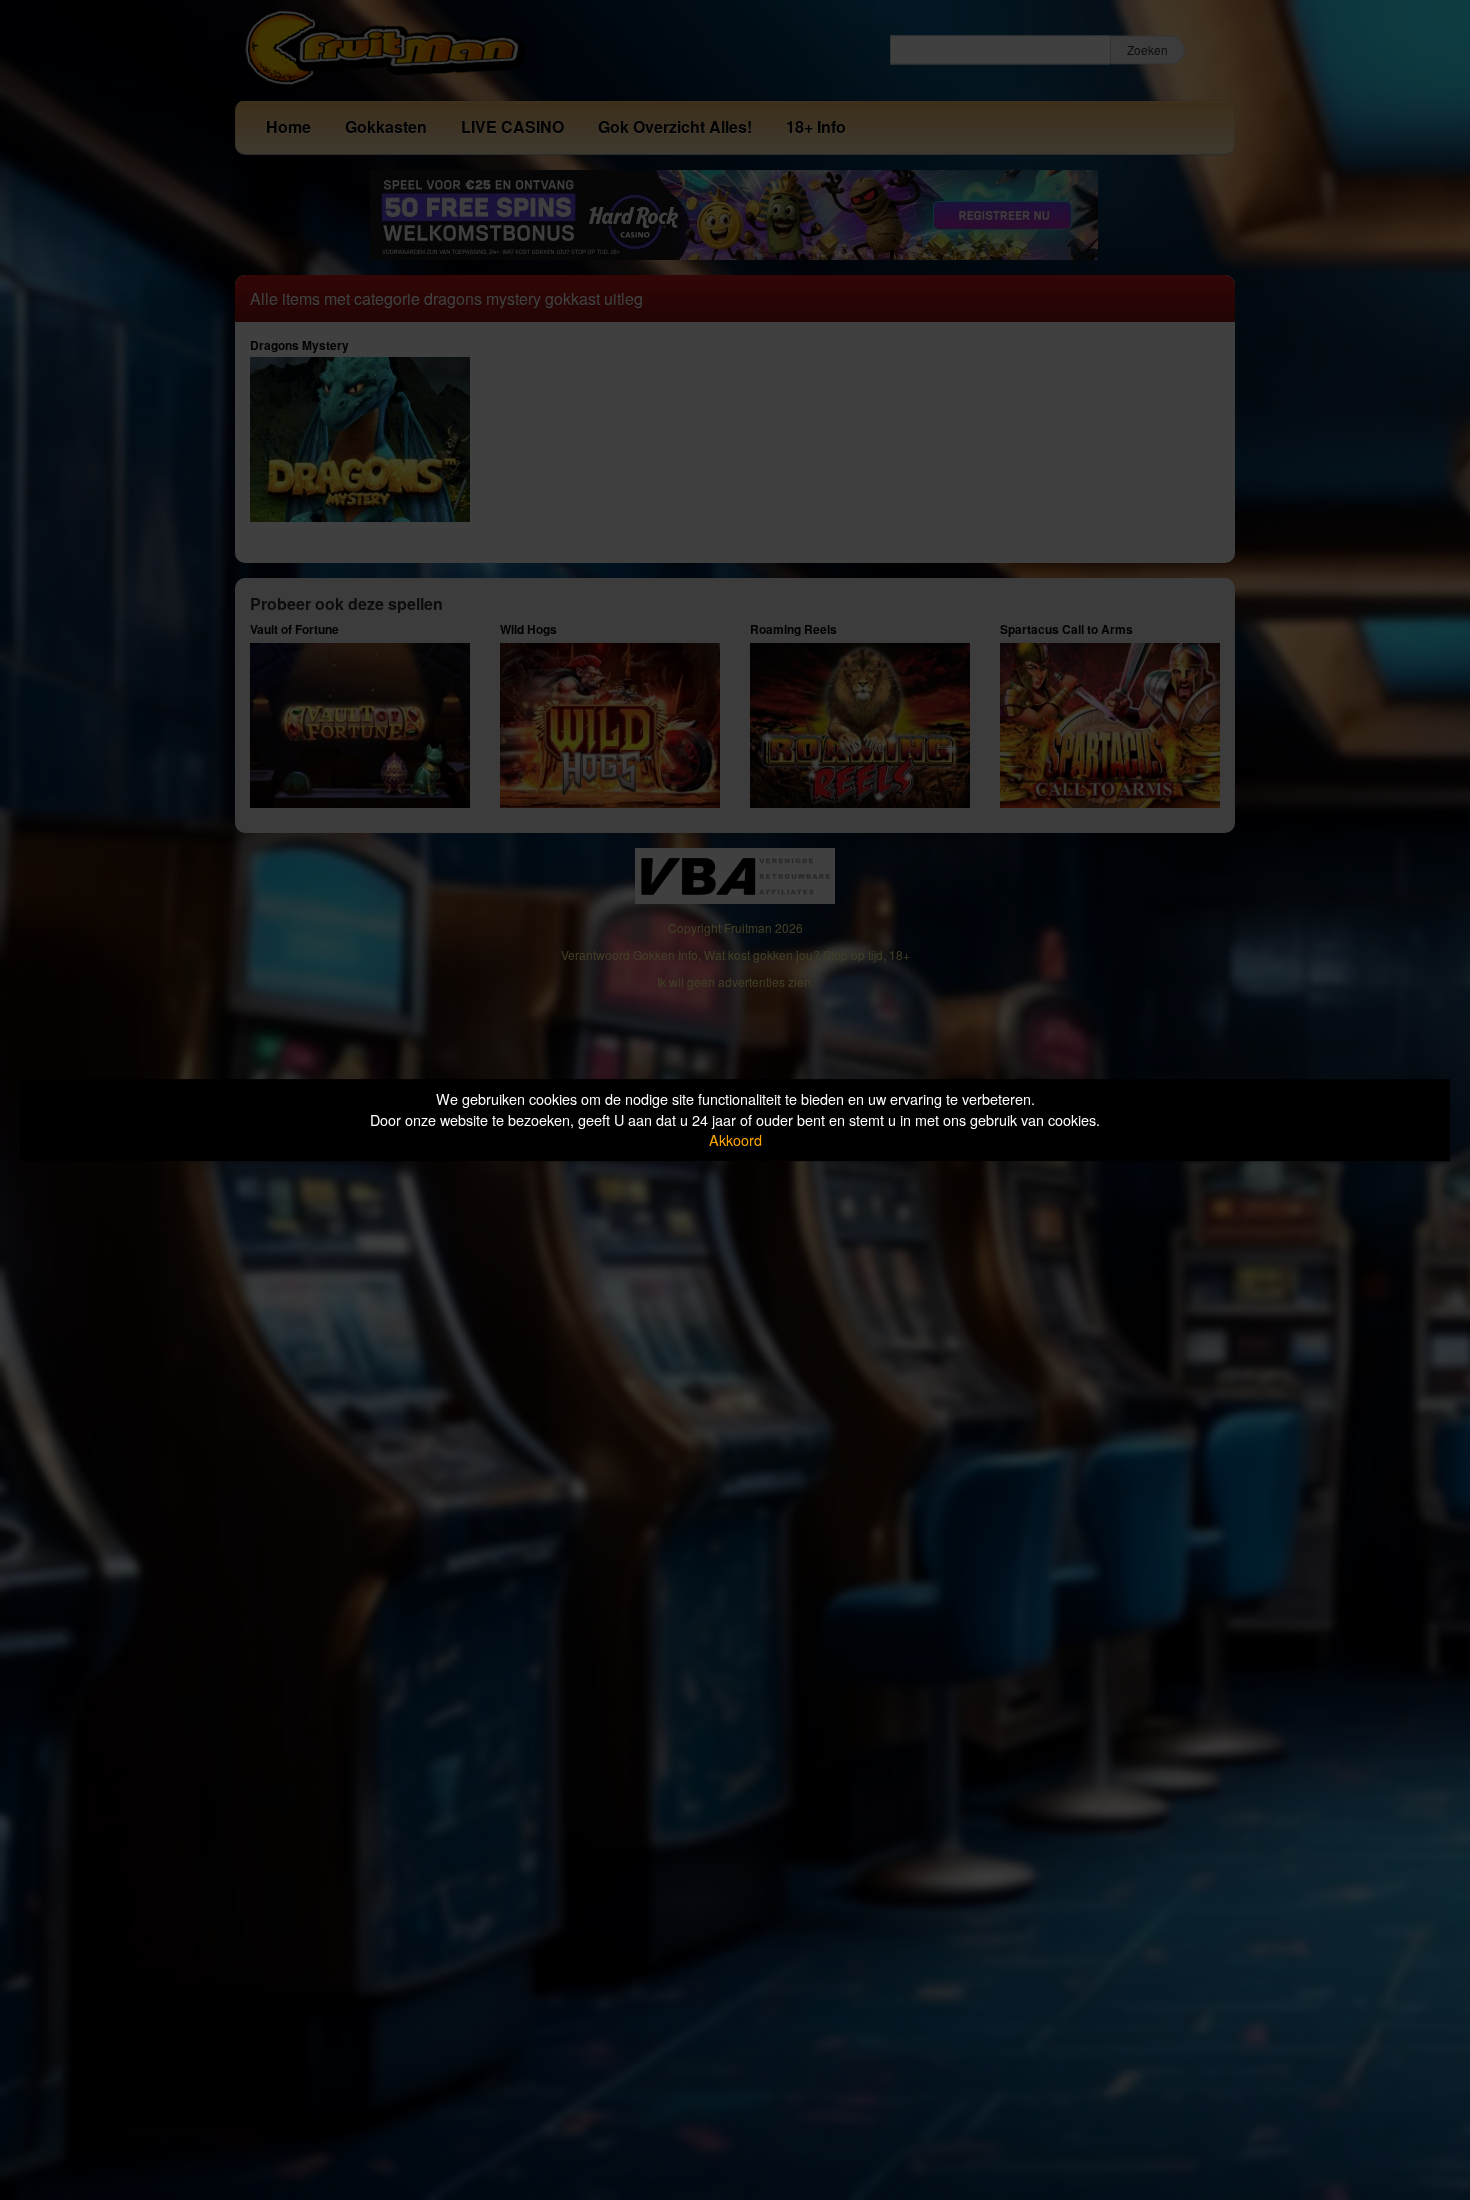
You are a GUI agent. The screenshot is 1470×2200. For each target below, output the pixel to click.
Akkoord (735, 1139)
